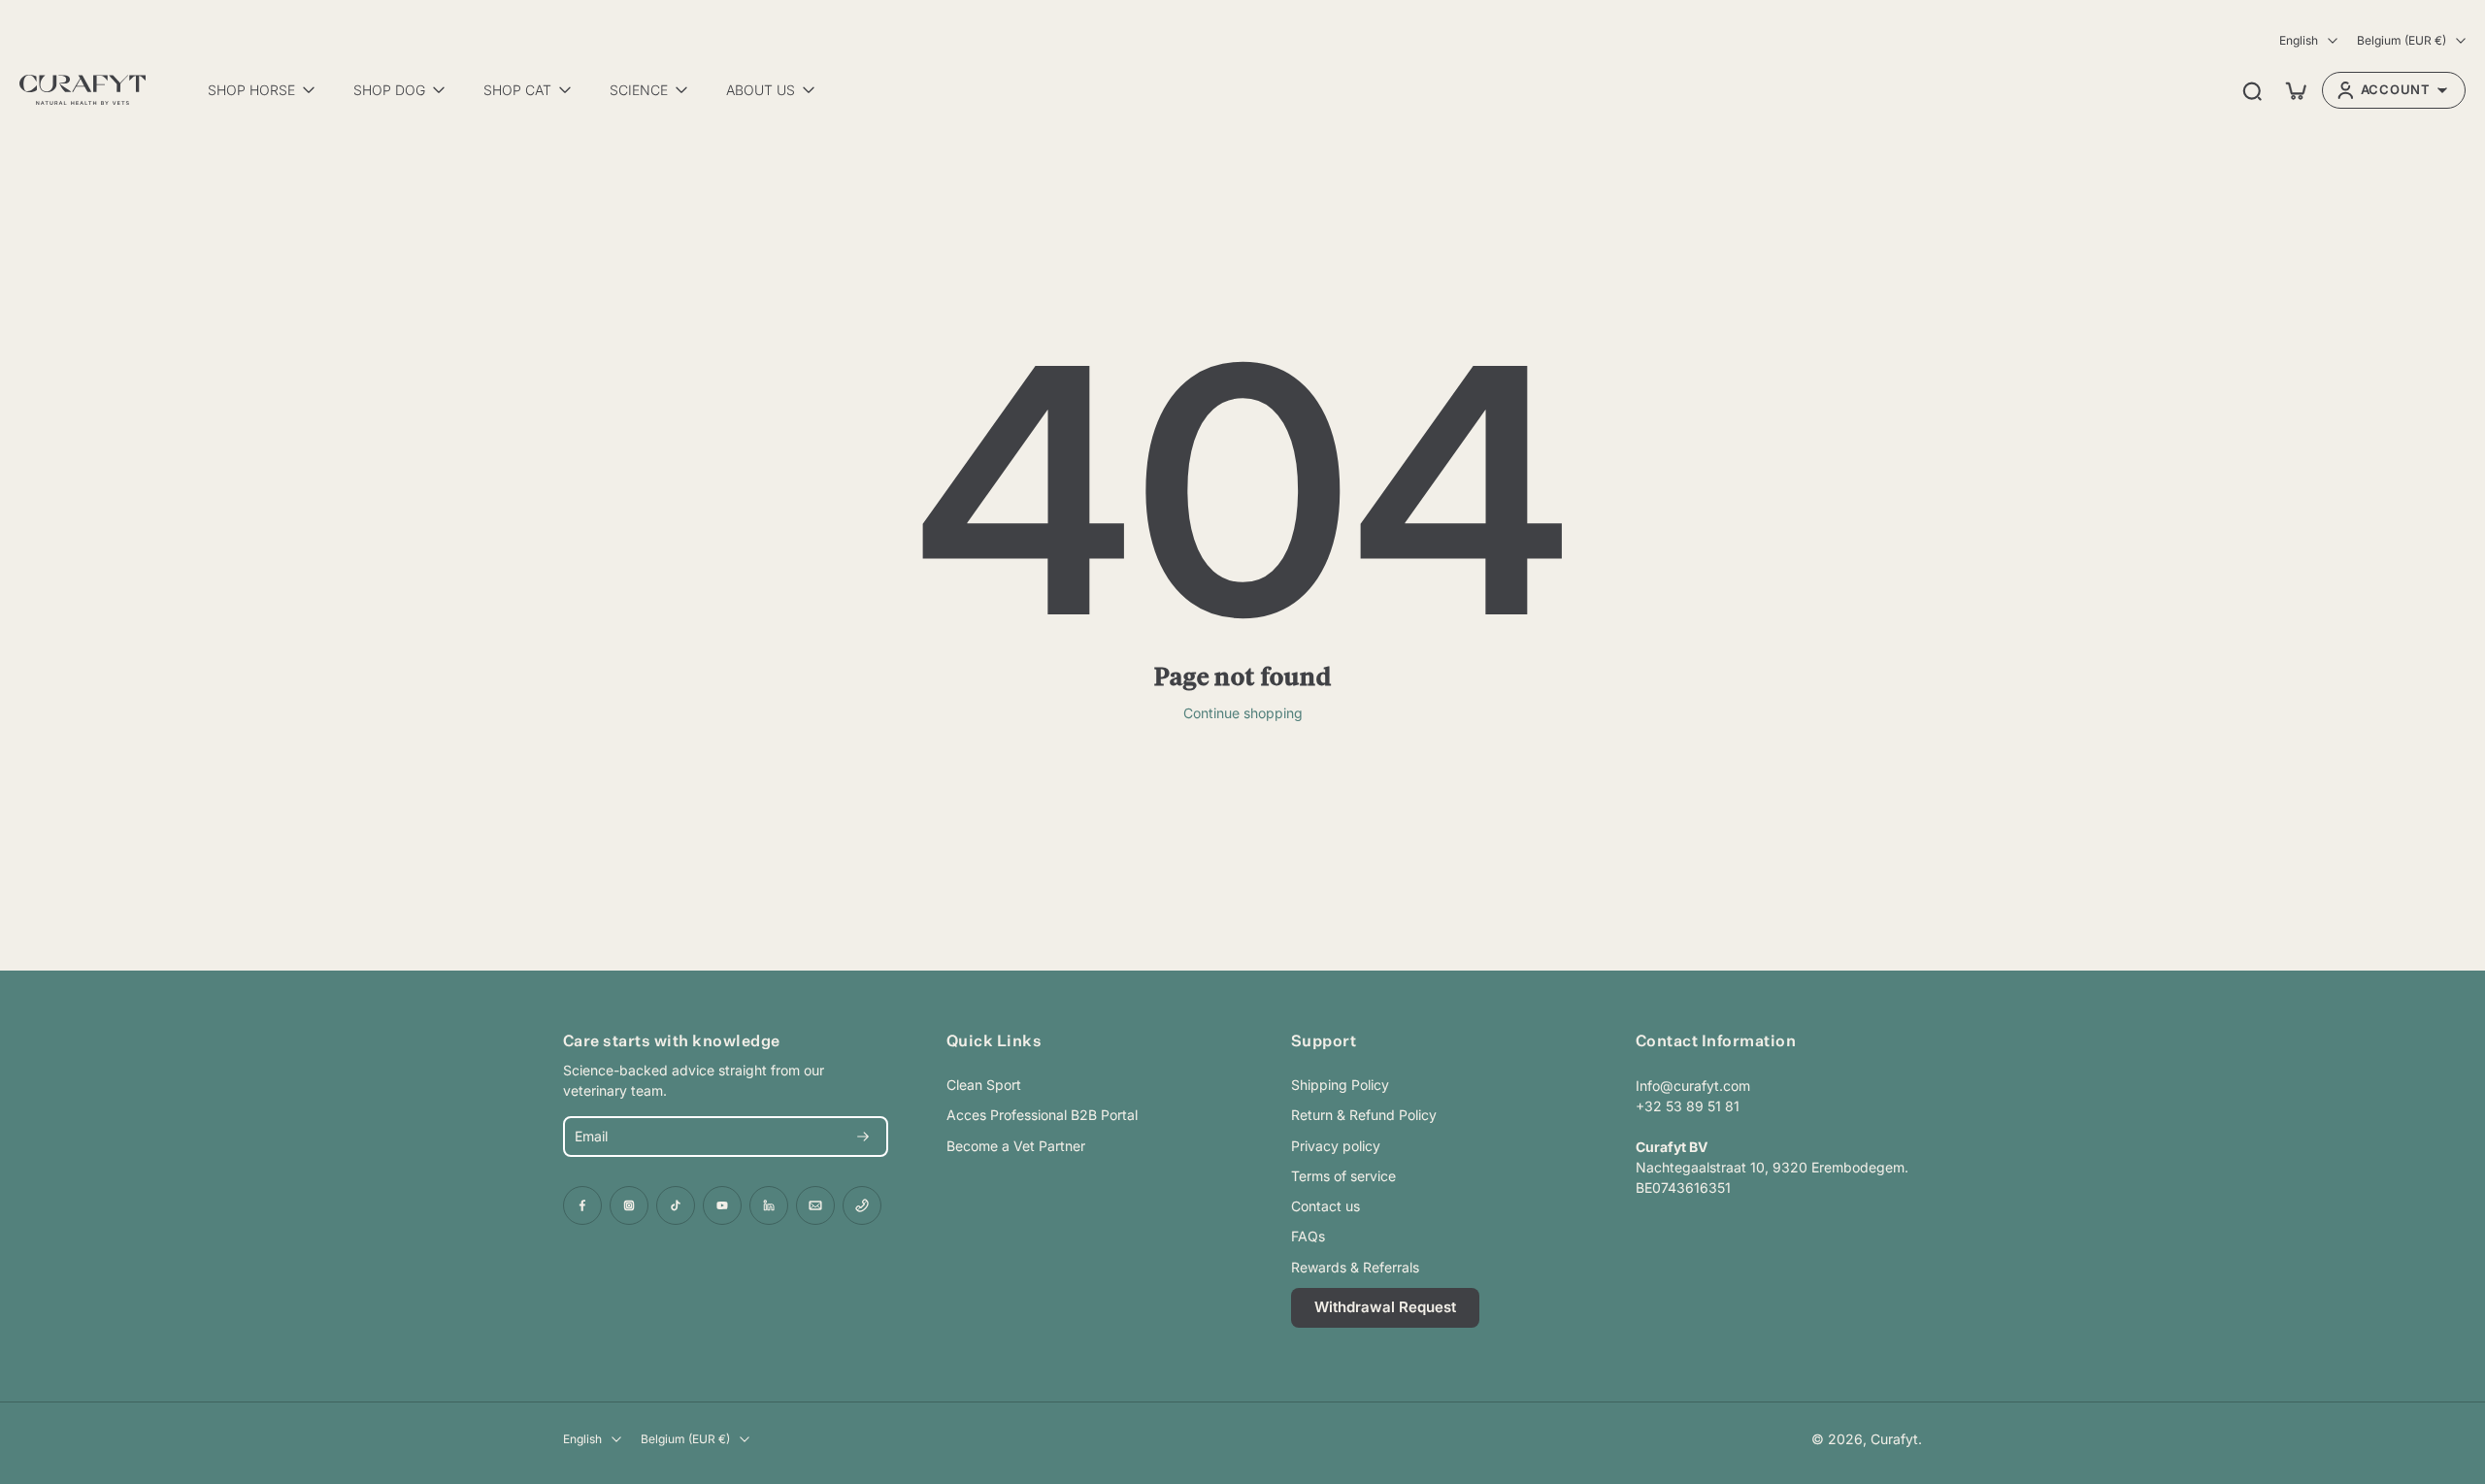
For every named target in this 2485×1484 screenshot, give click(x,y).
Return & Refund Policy (1364, 1115)
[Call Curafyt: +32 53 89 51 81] (862, 1205)
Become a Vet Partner (1016, 1146)
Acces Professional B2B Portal (1042, 1115)
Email (591, 1137)
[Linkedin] (769, 1205)
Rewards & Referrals (1355, 1267)
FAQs (1308, 1236)
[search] (2252, 90)
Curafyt (1894, 1439)
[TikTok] (676, 1205)
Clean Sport (984, 1085)
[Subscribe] (863, 1137)
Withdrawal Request (1385, 1307)
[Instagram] (629, 1205)
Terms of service (1343, 1176)
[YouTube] (722, 1205)
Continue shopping (1243, 713)
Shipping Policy (1340, 1085)
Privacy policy (1336, 1146)
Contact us (1325, 1206)
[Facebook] (582, 1205)
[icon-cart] (2295, 90)
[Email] (815, 1205)
